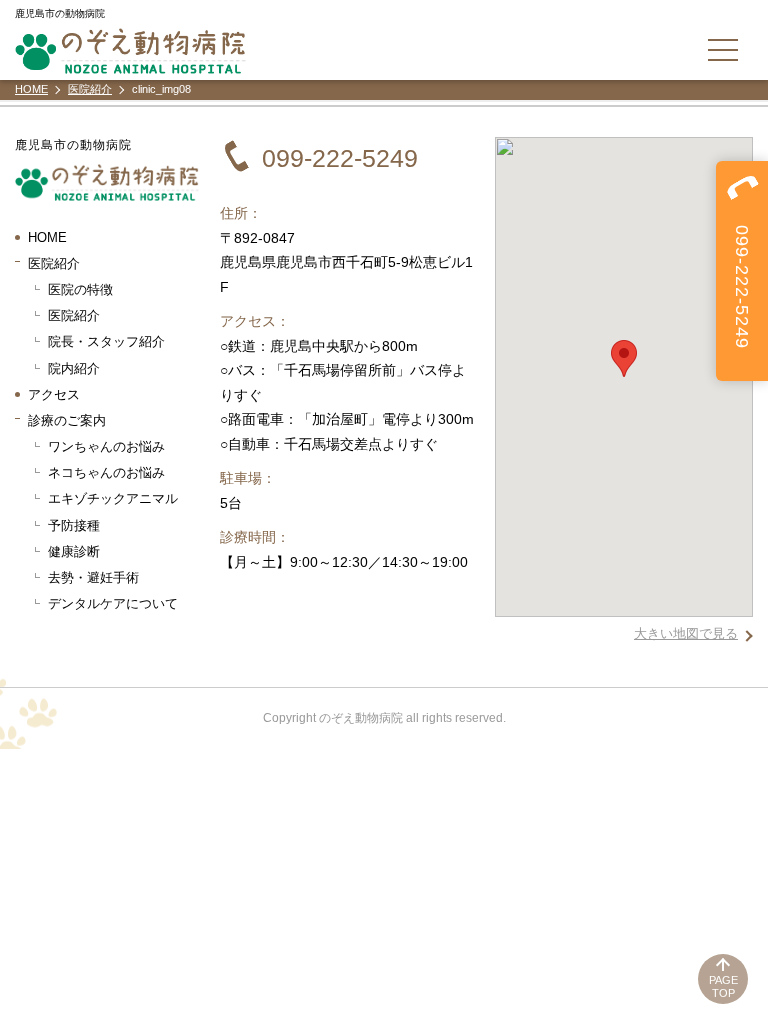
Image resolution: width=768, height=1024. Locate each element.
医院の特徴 (80, 289)
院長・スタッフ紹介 (106, 341)
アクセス (54, 394)
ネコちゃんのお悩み (106, 472)
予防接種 (74, 525)
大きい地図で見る (686, 633)
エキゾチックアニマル (113, 498)
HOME (47, 237)
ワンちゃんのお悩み (106, 446)
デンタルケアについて (113, 603)
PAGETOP (723, 986)
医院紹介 (74, 315)
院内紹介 (74, 368)
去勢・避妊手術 (93, 577)
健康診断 (74, 551)
